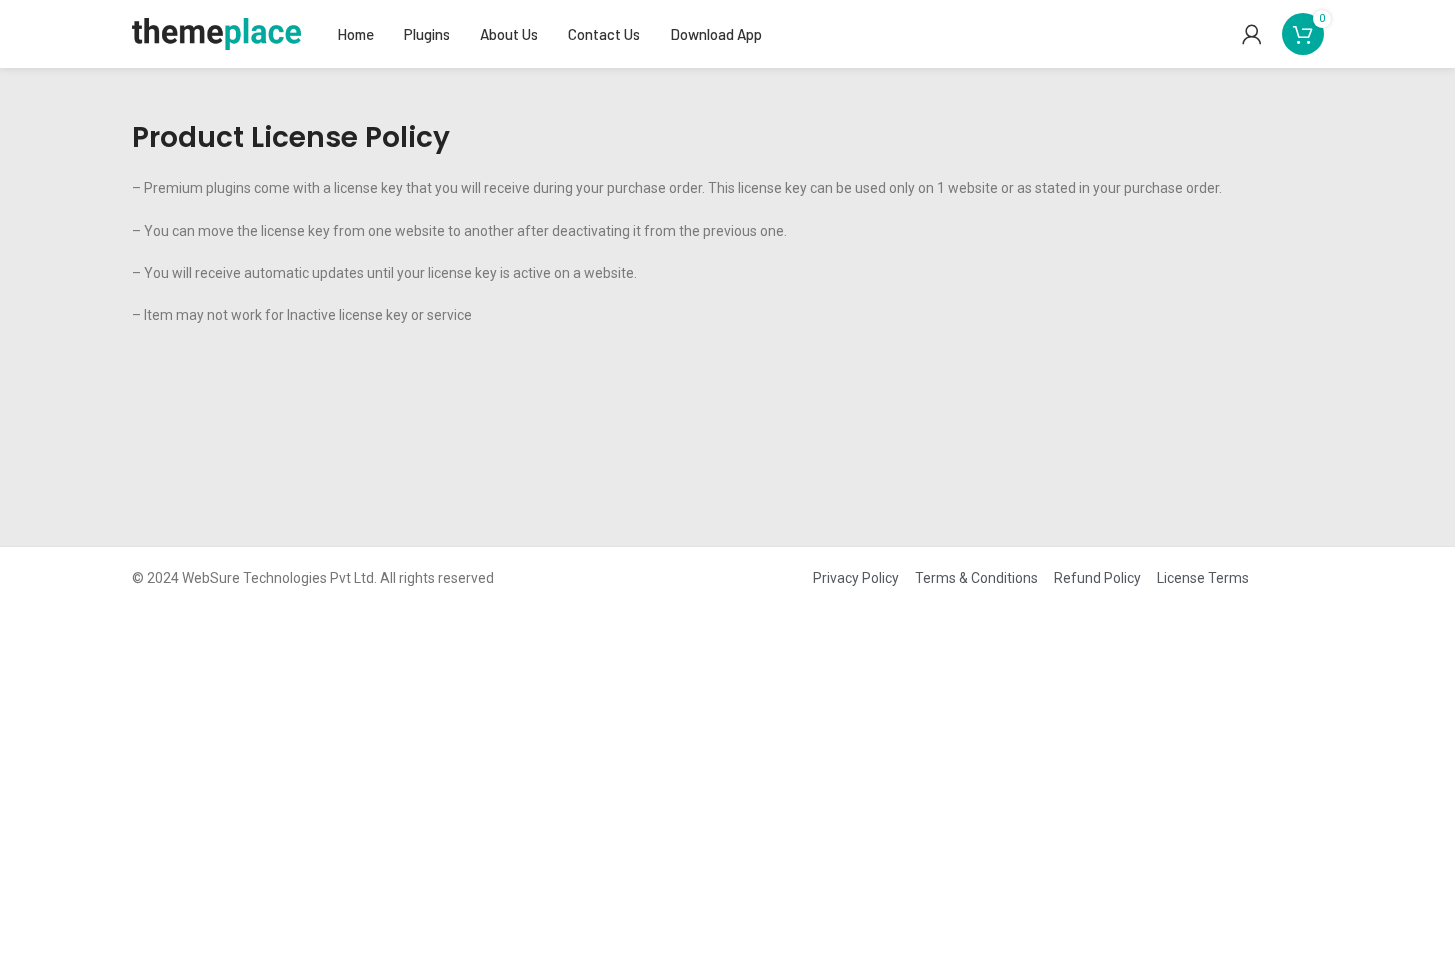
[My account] (1252, 34)
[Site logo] (217, 33)
